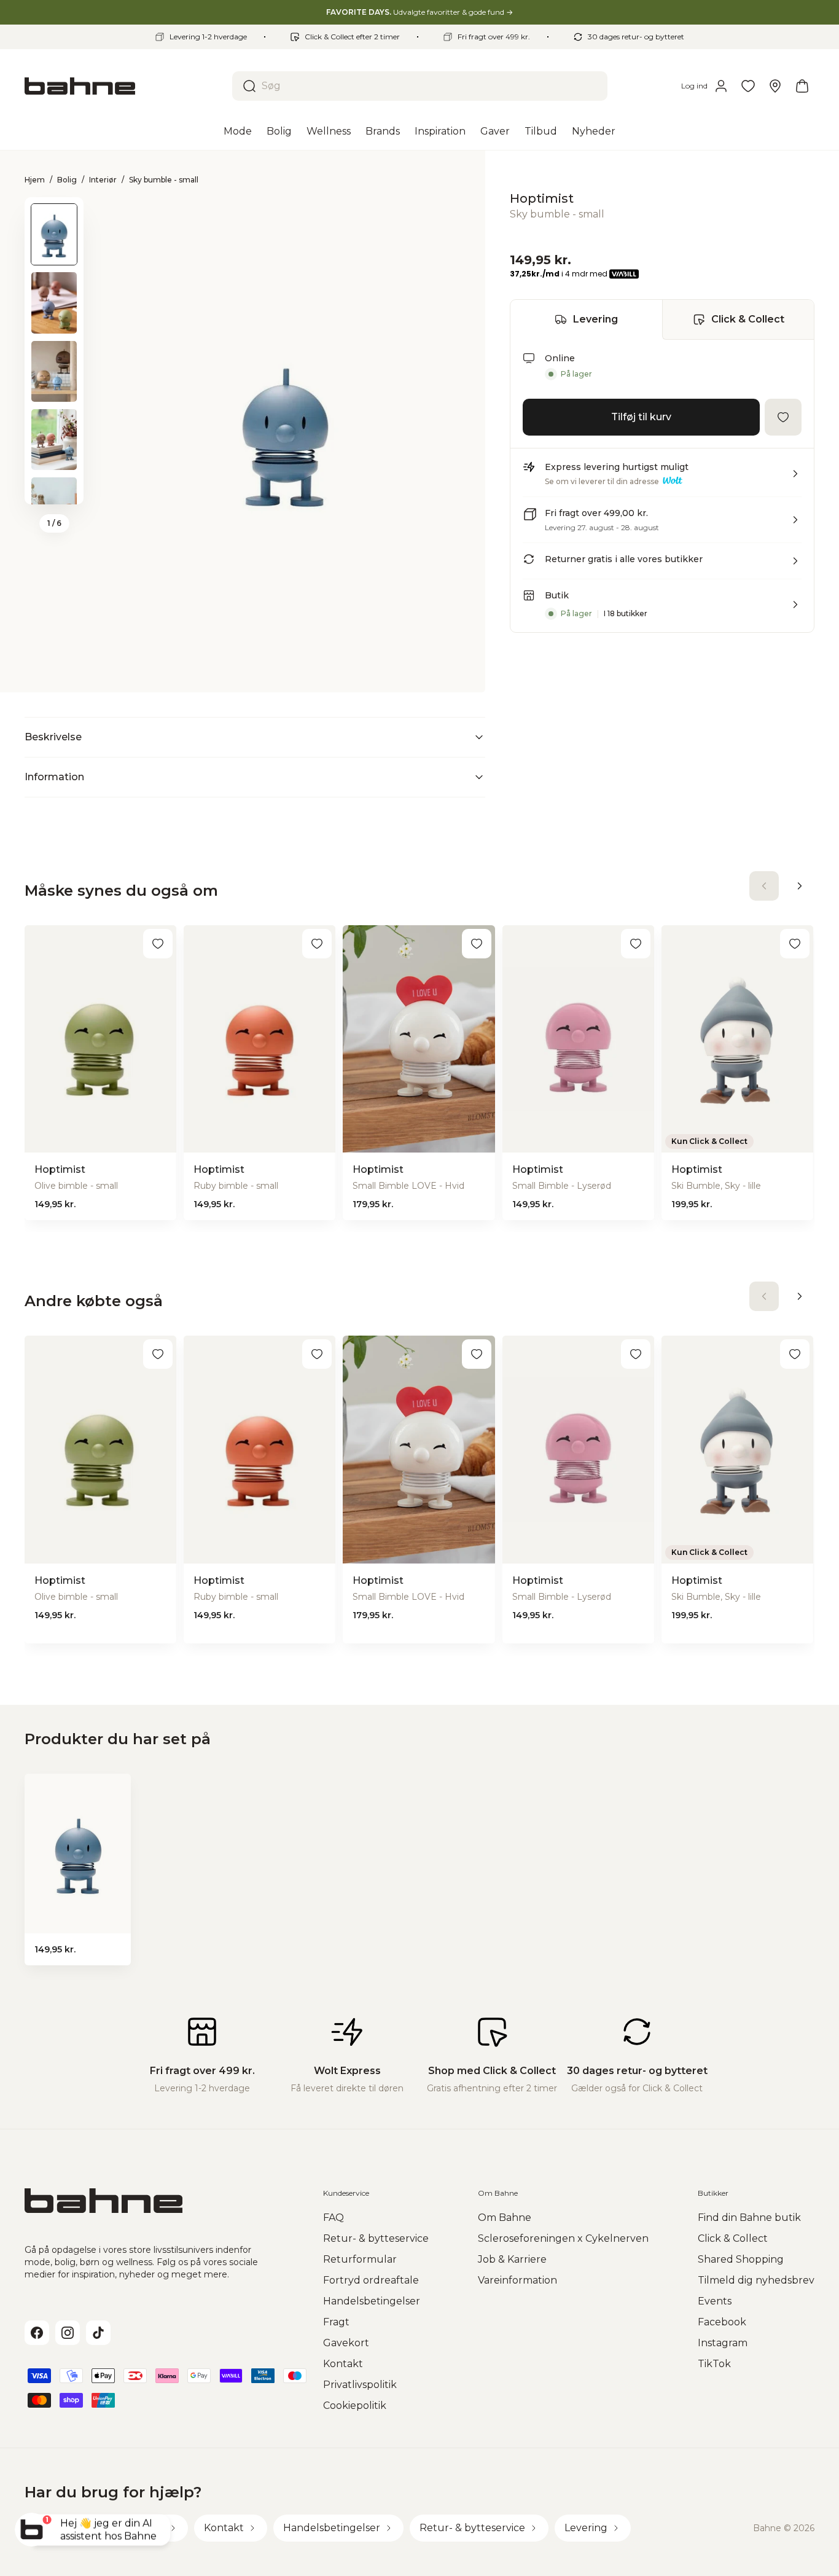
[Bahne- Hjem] (123, 86)
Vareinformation (517, 2280)
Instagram (723, 2343)
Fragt (336, 2322)
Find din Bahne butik (749, 2218)
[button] (662, 479)
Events (715, 2301)
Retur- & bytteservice (376, 2238)
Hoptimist (542, 198)
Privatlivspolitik (360, 2385)
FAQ (334, 2218)
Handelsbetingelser (372, 2301)
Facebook (722, 2322)
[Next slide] (54, 488)
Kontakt (343, 2364)
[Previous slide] (54, 213)
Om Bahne (505, 2218)
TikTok (714, 2364)
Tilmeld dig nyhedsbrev (756, 2280)
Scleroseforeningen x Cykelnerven (563, 2238)
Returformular (360, 2259)
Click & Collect (748, 319)
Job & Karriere (512, 2259)
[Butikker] (775, 86)
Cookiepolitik (355, 2406)
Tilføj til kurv (641, 417)
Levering (595, 319)
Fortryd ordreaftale (371, 2280)
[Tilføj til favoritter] (783, 417)
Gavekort (346, 2343)
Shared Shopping (741, 2259)
